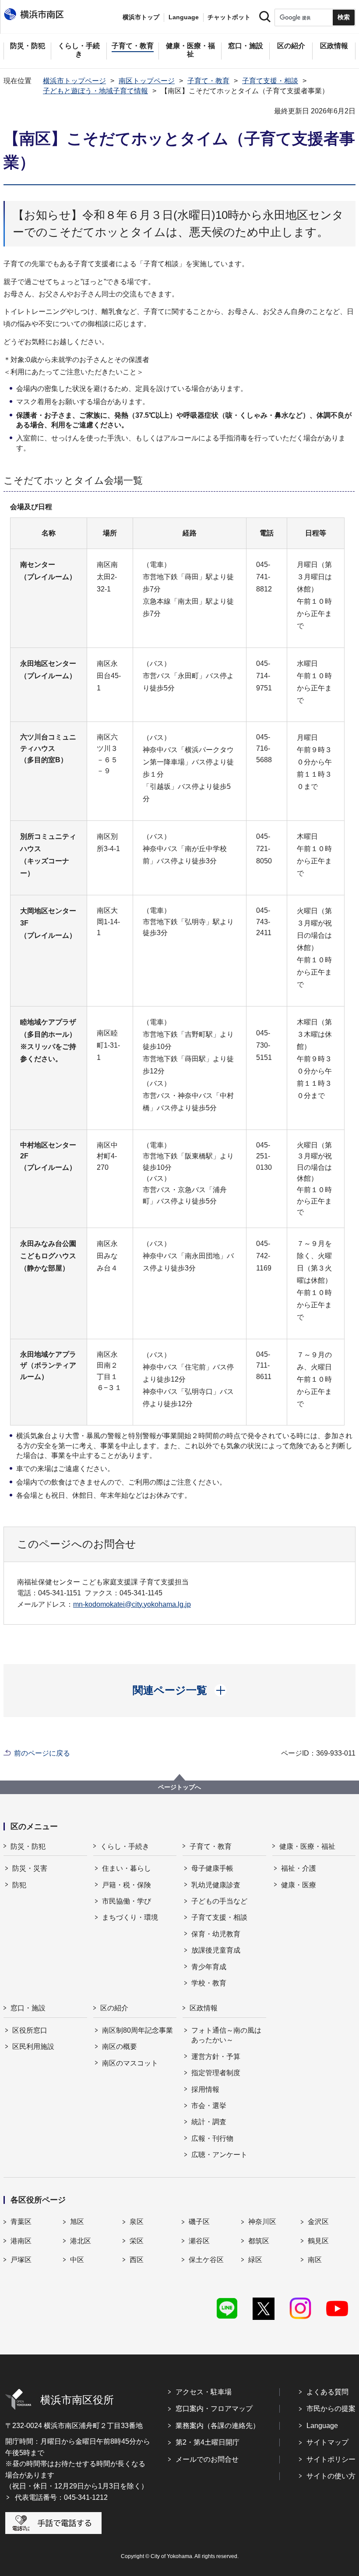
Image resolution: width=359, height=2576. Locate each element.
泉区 (137, 2222)
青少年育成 (209, 1967)
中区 (77, 2260)
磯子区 (199, 2222)
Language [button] (184, 17)
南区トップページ (147, 81)
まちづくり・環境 (130, 1917)
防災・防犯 (28, 1846)
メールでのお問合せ (207, 2459)
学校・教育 (209, 1983)
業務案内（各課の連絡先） (218, 2426)
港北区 (81, 2241)
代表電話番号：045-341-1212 (61, 2497)
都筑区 (259, 2241)
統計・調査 (209, 2122)
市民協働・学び (127, 1901)
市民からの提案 (331, 2409)
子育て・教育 (208, 81)
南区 (315, 2260)
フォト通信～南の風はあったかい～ (226, 2035)
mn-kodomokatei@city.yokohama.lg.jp (132, 1604)
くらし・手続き (125, 1846)
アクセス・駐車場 (204, 2392)
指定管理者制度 (216, 2073)
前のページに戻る (42, 1753)
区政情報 (204, 2008)
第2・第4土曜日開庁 (208, 2442)
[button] (180, 1690)
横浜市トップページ (74, 81)
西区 (137, 2260)
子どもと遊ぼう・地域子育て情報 (95, 91)
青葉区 (21, 2222)
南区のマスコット (130, 2063)
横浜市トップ (141, 17)
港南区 (21, 2241)
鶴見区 (318, 2241)
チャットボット (229, 17)
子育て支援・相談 (270, 81)
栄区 (137, 2241)
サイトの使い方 (331, 2476)
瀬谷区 (199, 2241)
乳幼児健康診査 (216, 1885)
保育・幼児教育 (216, 1934)
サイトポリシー (331, 2459)
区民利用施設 (33, 2046)
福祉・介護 (299, 1868)
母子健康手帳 (212, 1868)
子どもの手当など (219, 1901)
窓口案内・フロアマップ (214, 2409)
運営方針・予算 (216, 2057)
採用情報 (205, 2089)
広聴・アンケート (219, 2155)
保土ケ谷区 (206, 2260)
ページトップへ (179, 1787)
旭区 (77, 2222)
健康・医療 (299, 1885)
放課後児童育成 (216, 1950)
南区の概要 (120, 2046)
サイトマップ (327, 2442)
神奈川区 (262, 2222)
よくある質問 (327, 2392)
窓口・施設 (28, 2008)
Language (322, 2426)
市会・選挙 (209, 2106)
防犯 (19, 1885)
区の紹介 (114, 2008)
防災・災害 (30, 1868)
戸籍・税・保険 (127, 1885)
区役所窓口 (30, 2030)
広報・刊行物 (212, 2138)
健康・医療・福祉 (307, 1846)
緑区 (255, 2260)
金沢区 (318, 2222)
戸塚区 (21, 2260)
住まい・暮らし (127, 1868)
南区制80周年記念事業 (137, 2030)
